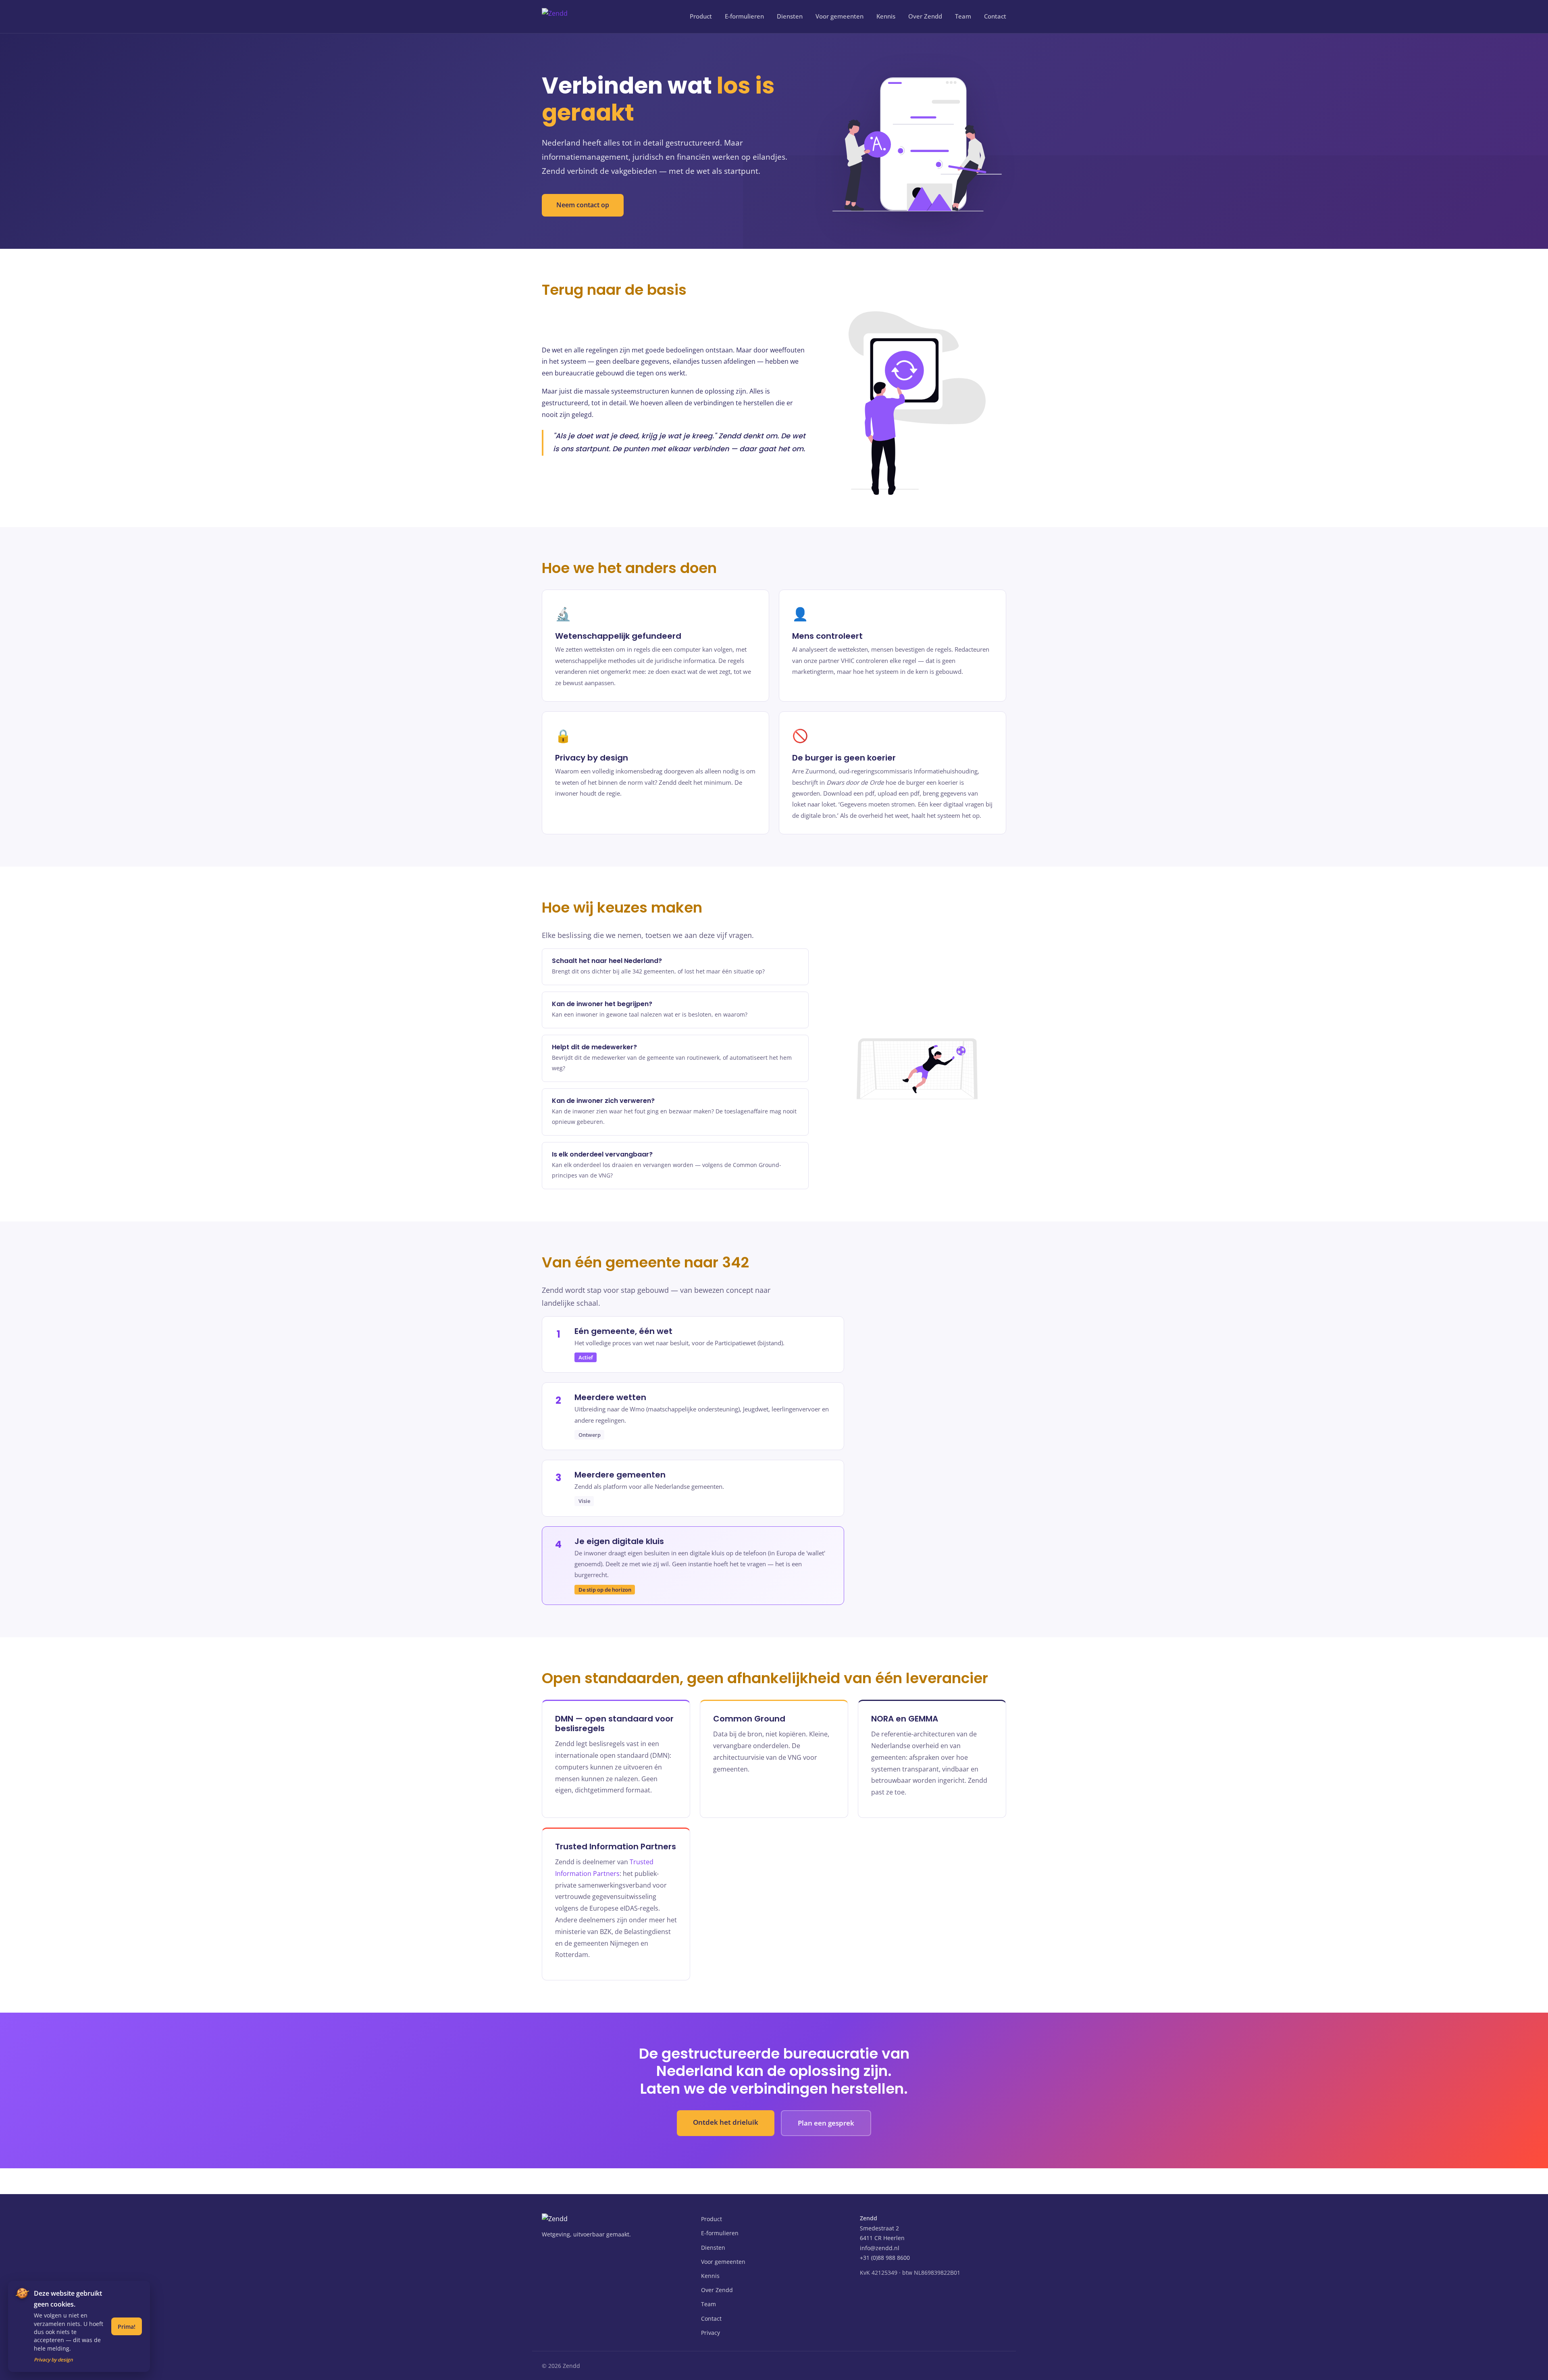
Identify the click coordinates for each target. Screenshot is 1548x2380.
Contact (995, 16)
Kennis (886, 16)
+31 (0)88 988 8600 (885, 2258)
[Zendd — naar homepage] (571, 17)
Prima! (127, 2327)
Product (701, 16)
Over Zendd (925, 16)
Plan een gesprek (826, 2123)
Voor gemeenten (840, 16)
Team (963, 16)
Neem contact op (583, 205)
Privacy (711, 2333)
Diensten (790, 16)
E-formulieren (744, 16)
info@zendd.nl (880, 2248)
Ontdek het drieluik (726, 2122)
